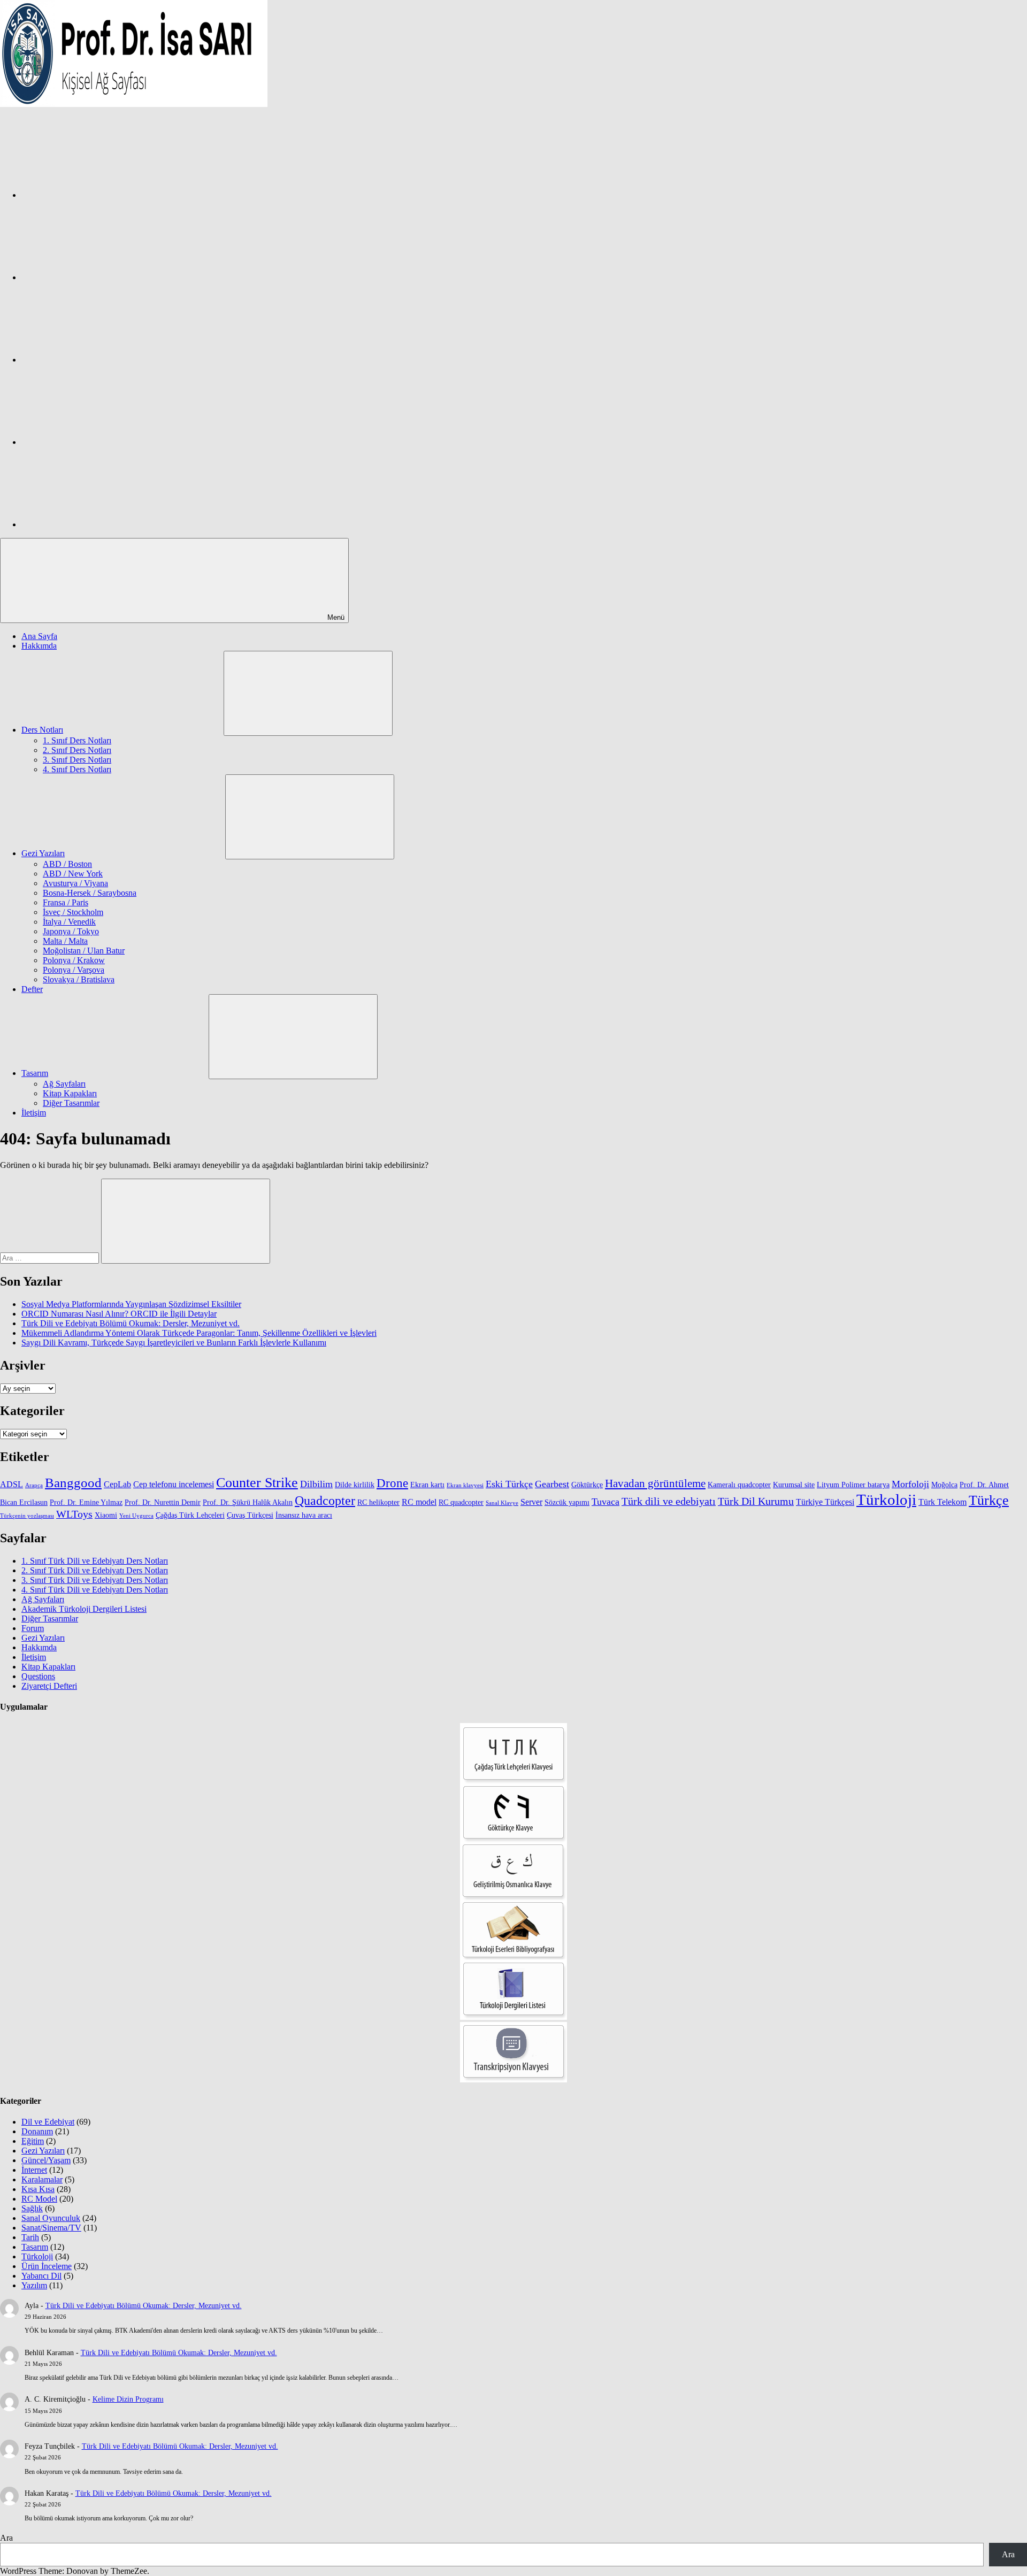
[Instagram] (102, 277)
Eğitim (33, 2141)
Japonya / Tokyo (71, 931)
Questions (38, 1676)
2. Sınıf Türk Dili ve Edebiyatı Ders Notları (95, 1570)
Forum (33, 1628)
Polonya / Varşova (74, 970)
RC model (419, 1502)
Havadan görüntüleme (655, 1483)
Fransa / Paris (66, 902)
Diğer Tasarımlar (71, 1103)
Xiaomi (106, 1515)
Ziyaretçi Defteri (49, 1686)
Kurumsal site (794, 1485)
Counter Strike (257, 1483)
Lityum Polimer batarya (853, 1485)
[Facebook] (102, 195)
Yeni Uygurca (136, 1516)
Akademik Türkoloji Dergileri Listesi (84, 1609)
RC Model (39, 2199)
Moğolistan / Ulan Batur (84, 951)
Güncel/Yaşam (46, 2160)
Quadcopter (325, 1501)
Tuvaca (606, 1502)
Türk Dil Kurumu (756, 1501)
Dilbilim (316, 1484)
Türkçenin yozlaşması (27, 1516)
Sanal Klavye (502, 1503)
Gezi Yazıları (43, 853)
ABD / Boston (67, 864)
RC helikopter (378, 1502)
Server (531, 1502)
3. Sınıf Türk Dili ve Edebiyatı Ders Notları (95, 1580)
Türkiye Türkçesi (825, 1502)
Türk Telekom (942, 1502)
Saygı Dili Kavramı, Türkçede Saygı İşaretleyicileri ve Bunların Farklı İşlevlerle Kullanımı (174, 1343)
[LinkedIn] (102, 442)
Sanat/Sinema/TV (51, 2228)
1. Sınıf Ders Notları (77, 740)
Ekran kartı (427, 1485)
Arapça (34, 1485)
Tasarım (35, 1073)
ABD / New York (73, 874)
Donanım (37, 2131)
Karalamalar (42, 2179)
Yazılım (34, 2285)
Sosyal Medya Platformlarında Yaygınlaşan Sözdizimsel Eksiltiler (131, 1304)
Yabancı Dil (41, 2276)
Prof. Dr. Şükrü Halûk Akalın (248, 1502)
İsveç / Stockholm (73, 912)
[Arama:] (51, 1258)
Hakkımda (39, 646)
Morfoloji (910, 1484)
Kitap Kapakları (70, 1093)
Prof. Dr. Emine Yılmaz (86, 1502)
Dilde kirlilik (355, 1485)
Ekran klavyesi (465, 1485)
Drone (392, 1483)
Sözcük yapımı (567, 1502)
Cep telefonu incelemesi (174, 1484)
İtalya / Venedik (69, 922)
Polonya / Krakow (74, 960)
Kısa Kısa (38, 2189)
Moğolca (944, 1485)
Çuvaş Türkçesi (250, 1515)
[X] (102, 360)
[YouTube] (102, 524)
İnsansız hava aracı (304, 1515)
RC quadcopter (461, 1502)
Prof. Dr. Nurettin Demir (163, 1502)
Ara (6, 2538)
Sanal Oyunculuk (51, 2218)
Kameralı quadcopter (739, 1485)
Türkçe (989, 1500)
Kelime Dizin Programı (128, 2399)
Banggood (73, 1483)
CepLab (117, 1484)
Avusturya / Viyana (75, 883)
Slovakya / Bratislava (79, 979)
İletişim (34, 1113)
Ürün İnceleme (47, 2266)
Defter (32, 989)
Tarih (30, 2237)
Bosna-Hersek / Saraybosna (90, 893)
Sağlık (32, 2208)
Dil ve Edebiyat (48, 2122)
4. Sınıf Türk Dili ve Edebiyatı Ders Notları (95, 1590)
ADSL (12, 1484)
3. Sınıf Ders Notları (77, 760)
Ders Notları (42, 730)
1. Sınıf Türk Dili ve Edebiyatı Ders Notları (95, 1561)
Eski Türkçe (509, 1484)
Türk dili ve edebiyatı (669, 1501)
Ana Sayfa (39, 636)
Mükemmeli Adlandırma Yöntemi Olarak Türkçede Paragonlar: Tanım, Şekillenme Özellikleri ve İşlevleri (199, 1333)
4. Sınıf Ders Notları (77, 769)
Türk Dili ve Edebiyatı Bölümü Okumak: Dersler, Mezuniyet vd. (131, 1323)
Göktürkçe (587, 1485)
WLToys (74, 1514)
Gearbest (552, 1484)
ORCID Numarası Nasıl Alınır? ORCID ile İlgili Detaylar (119, 1314)
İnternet (34, 2170)
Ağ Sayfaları (64, 1084)
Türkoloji (886, 1500)
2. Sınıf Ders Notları (77, 750)
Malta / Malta (65, 941)
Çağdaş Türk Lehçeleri (190, 1515)
